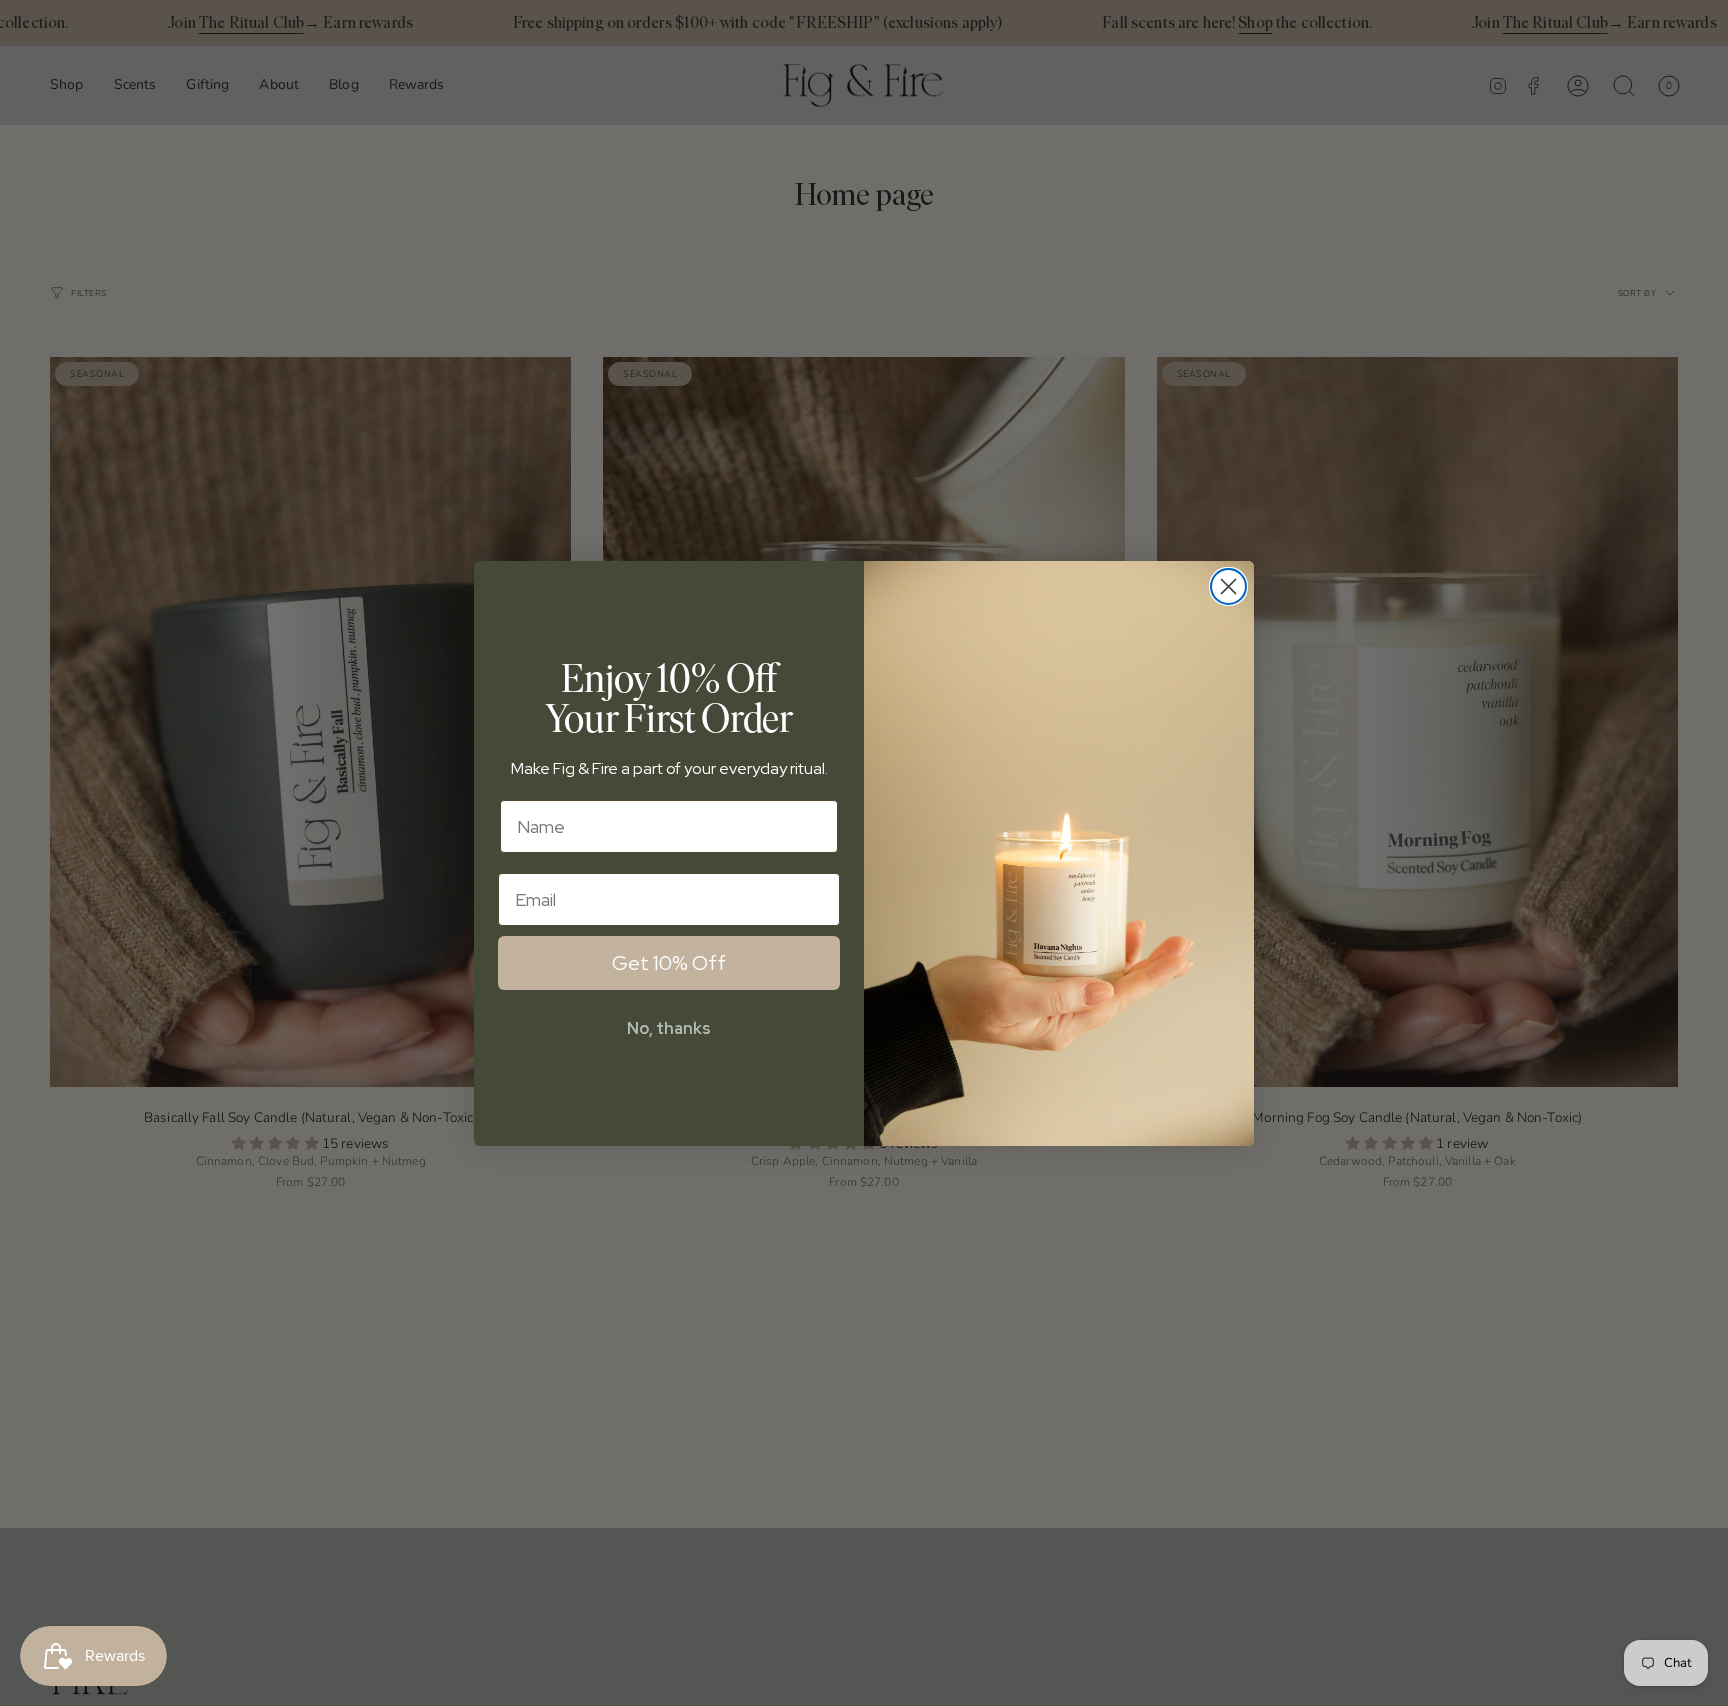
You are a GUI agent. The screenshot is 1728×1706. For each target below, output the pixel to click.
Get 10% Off (669, 963)
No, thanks (669, 1028)
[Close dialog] (1228, 586)
